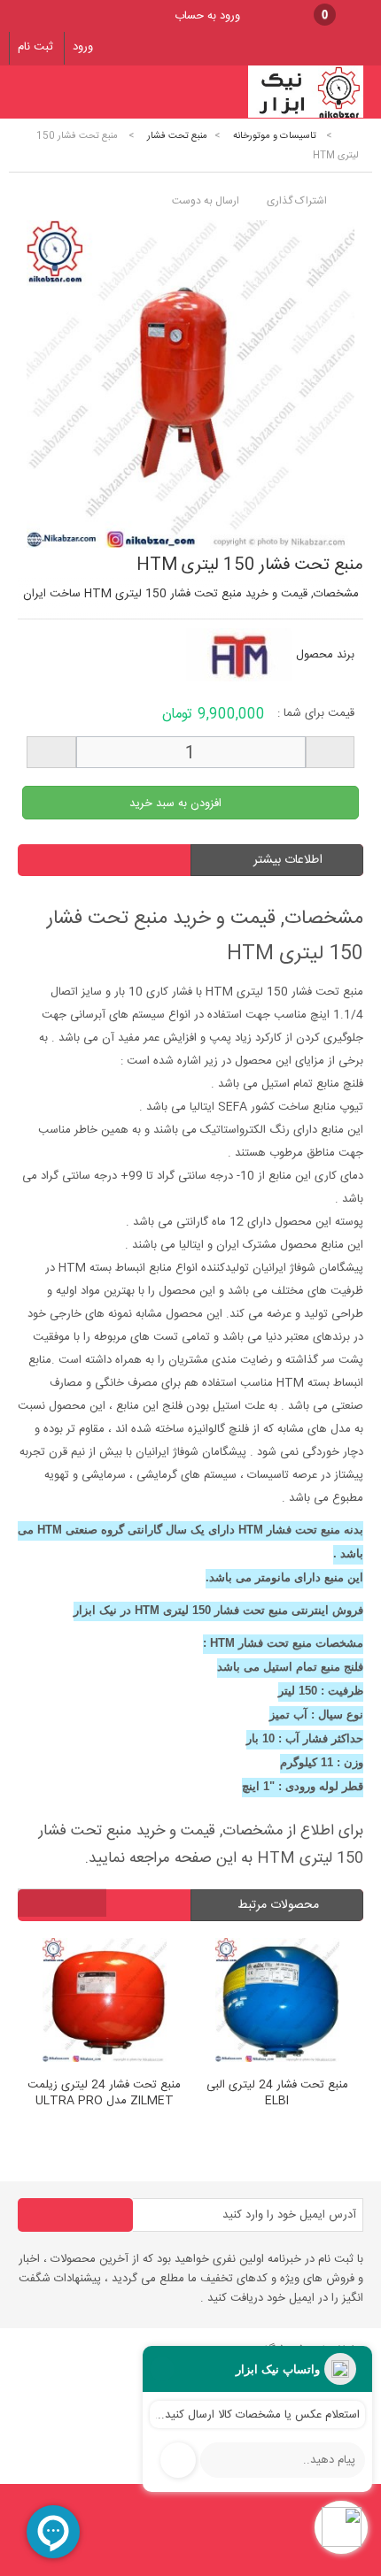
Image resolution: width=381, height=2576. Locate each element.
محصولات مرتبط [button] (280, 1905)
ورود (83, 47)
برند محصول (325, 655)
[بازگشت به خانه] (351, 136)
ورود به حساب (207, 16)
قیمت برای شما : (316, 713)
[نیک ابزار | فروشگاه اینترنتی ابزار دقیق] (306, 116)
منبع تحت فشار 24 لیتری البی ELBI (222, 2094)
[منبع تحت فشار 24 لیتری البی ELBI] (223, 2003)
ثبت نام (35, 47)
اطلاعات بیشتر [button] (288, 860)
